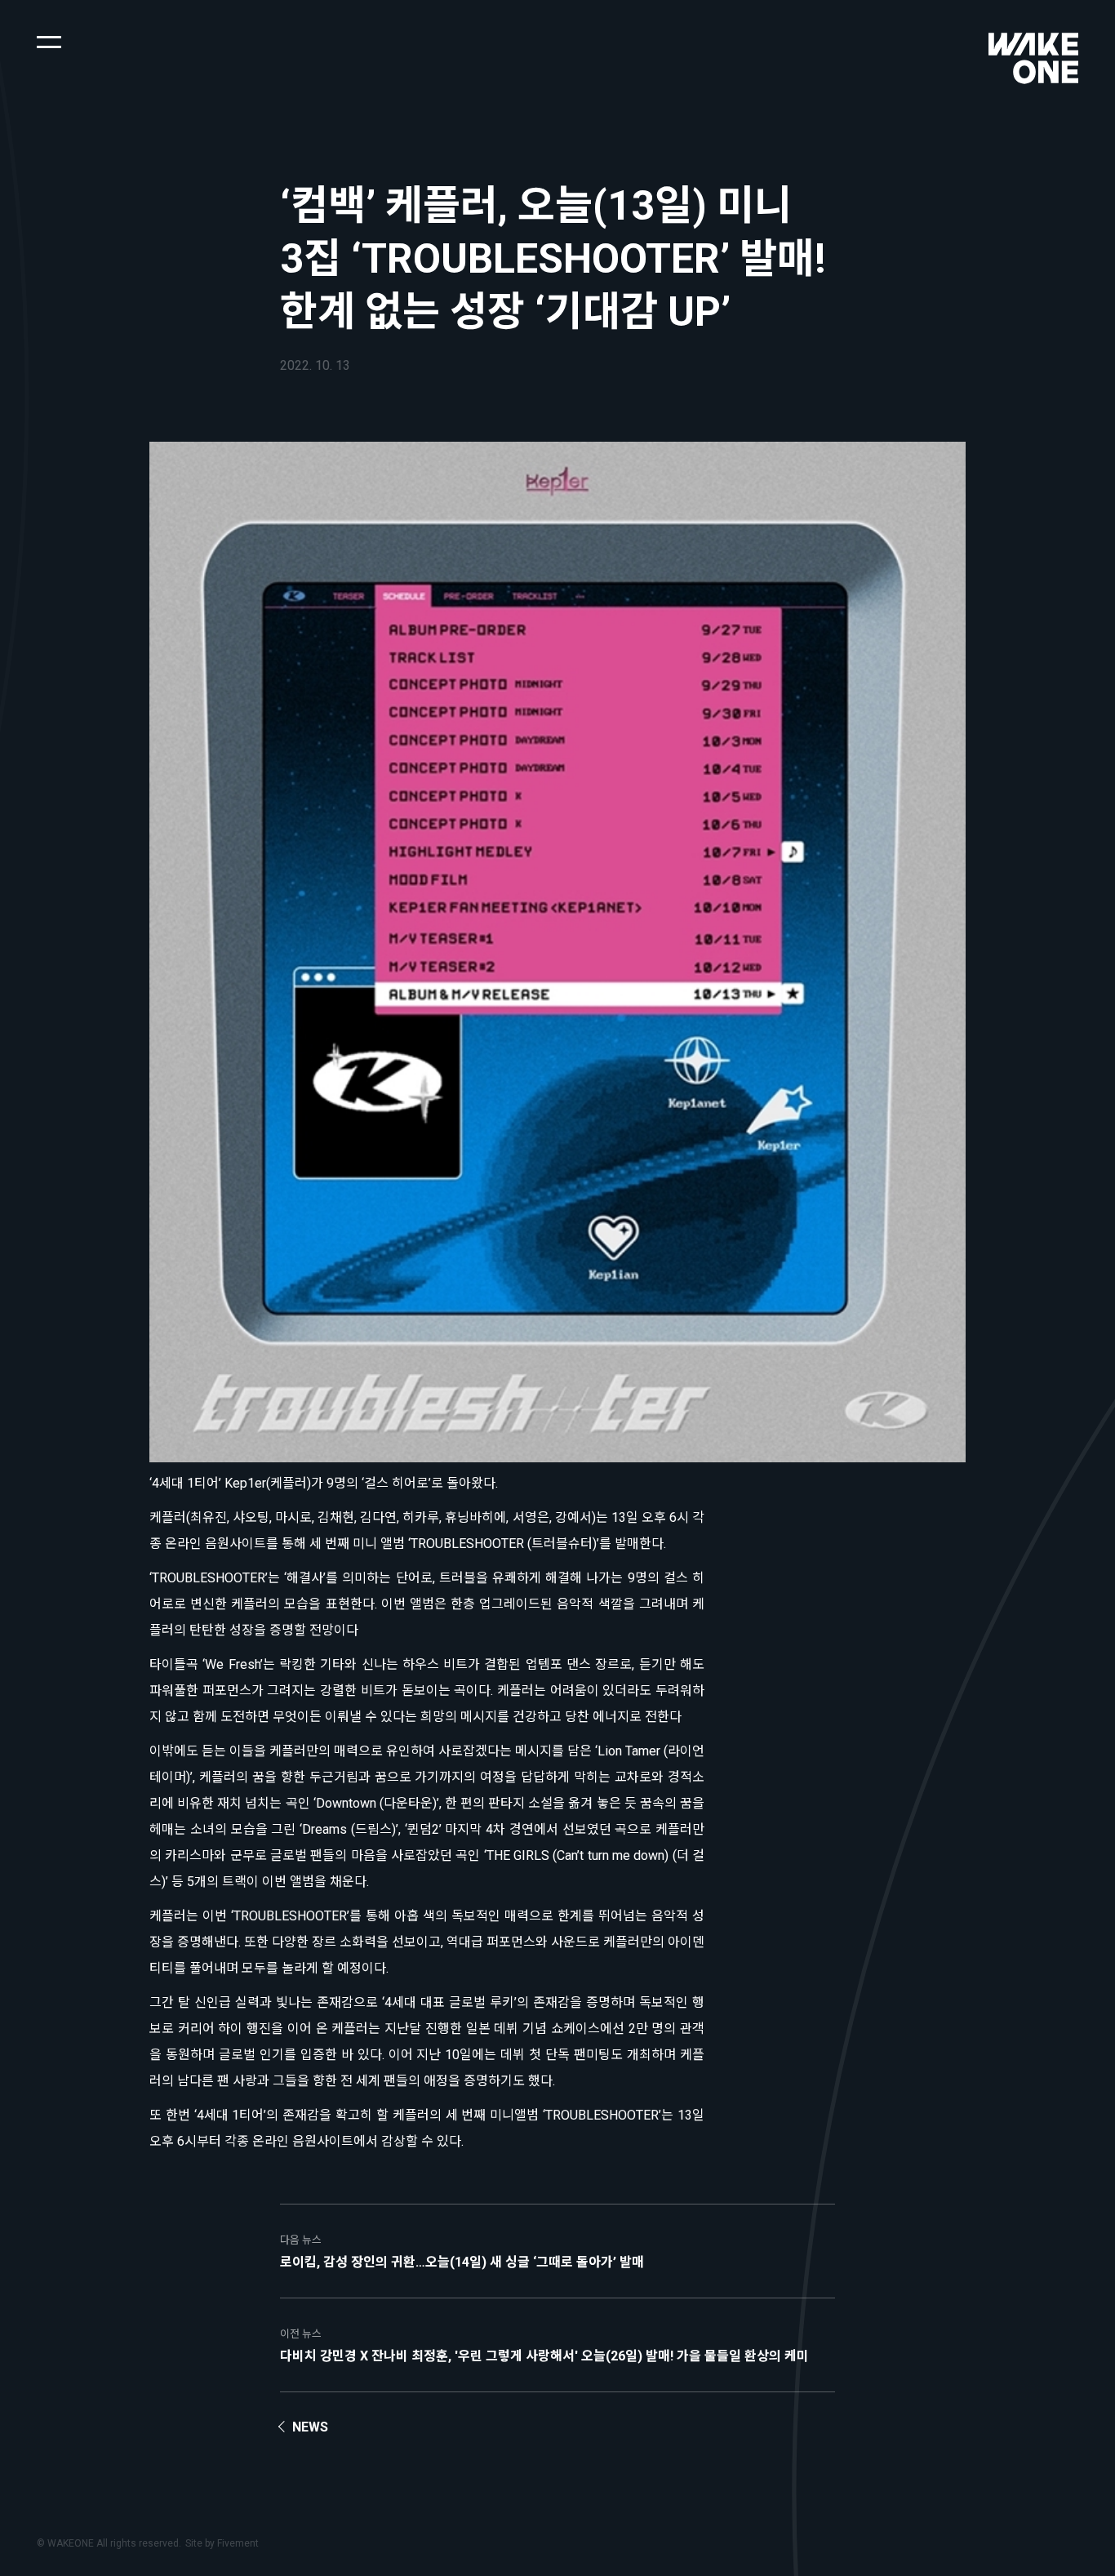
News (310, 2427)
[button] (49, 41)
